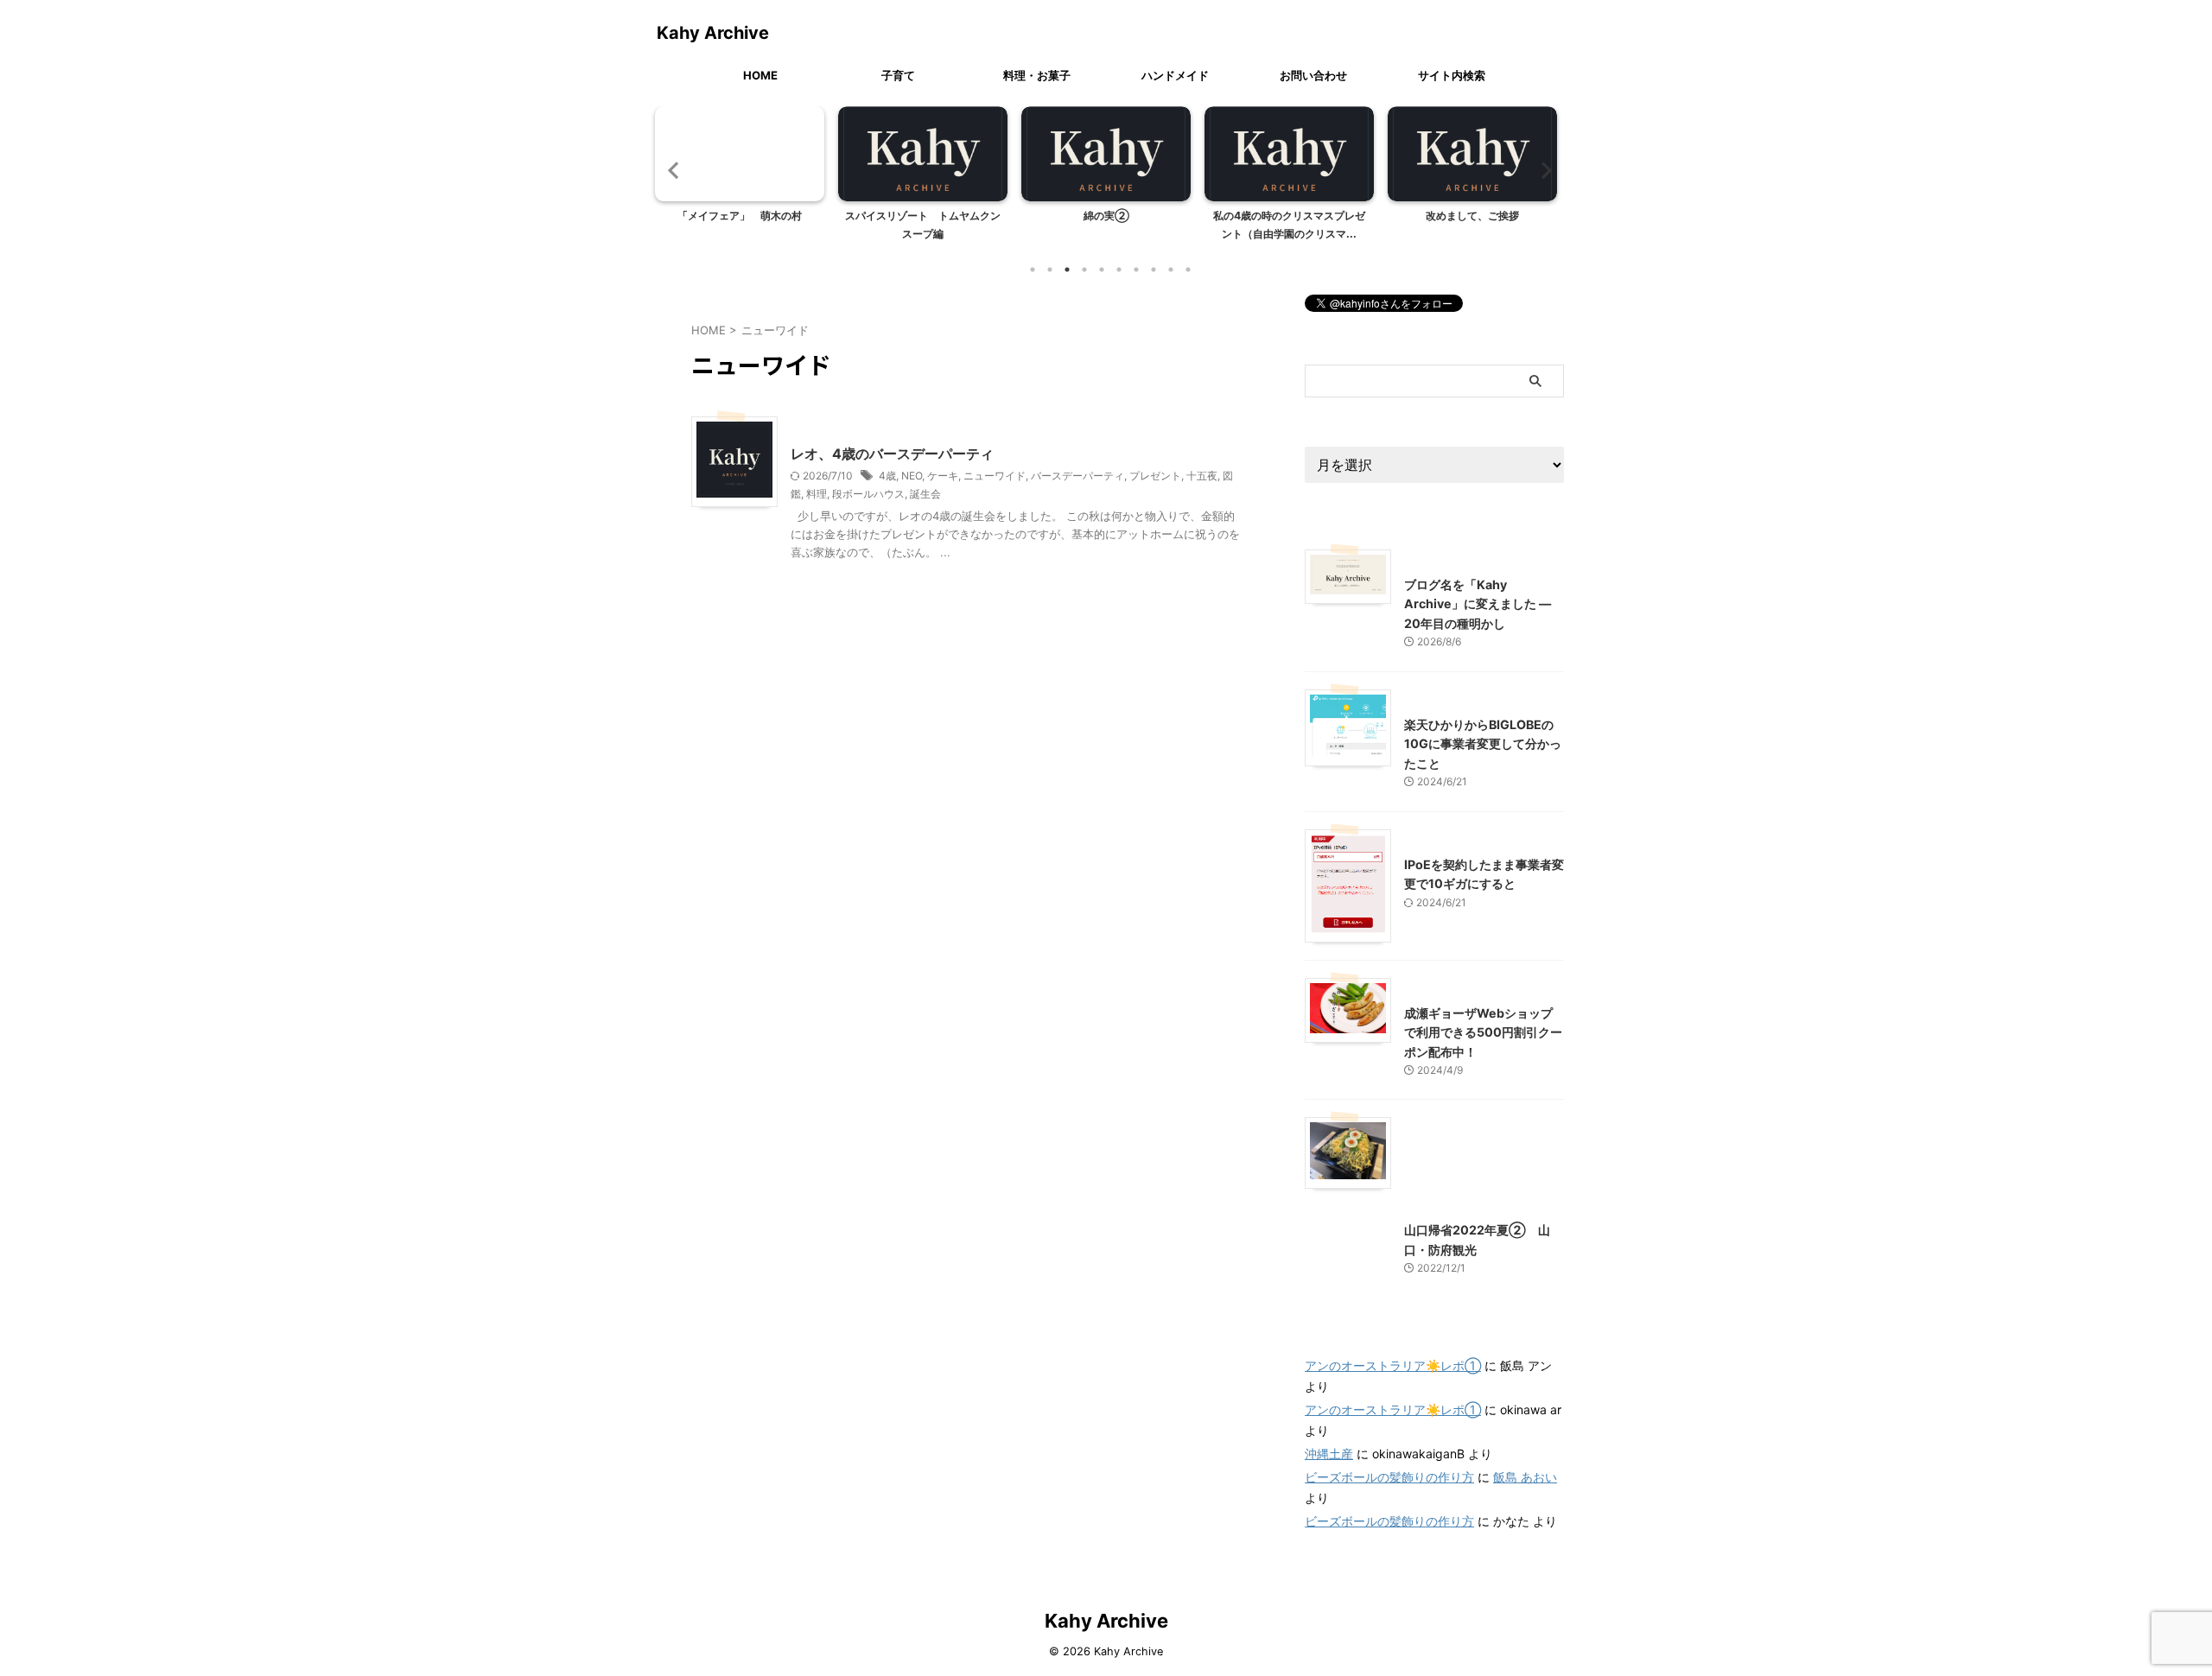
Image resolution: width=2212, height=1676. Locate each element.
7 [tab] (1136, 270)
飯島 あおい (1525, 1477)
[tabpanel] (740, 179)
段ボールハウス (868, 494)
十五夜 (1202, 476)
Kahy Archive (713, 33)
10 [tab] (1188, 270)
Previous (671, 170)
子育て (898, 75)
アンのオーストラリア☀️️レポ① (1393, 1365)
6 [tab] (1119, 270)
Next (1541, 170)
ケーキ (943, 476)
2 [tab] (1050, 270)
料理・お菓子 (1037, 75)
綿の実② (1106, 216)
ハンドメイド (1175, 75)
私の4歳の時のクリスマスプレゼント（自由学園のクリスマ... (1289, 225)
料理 (817, 494)
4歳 (887, 476)
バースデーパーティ (1077, 476)
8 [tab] (1154, 270)
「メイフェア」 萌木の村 (740, 216)
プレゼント (1155, 476)
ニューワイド (995, 476)
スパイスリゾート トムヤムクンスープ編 (923, 225)
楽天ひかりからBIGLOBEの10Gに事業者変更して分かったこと (1483, 744)
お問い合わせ (1313, 75)
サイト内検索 (1452, 75)
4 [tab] (1084, 270)
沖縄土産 (1329, 1454)
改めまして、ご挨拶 (1472, 216)
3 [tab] (1067, 270)
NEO (912, 476)
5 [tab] (1102, 270)
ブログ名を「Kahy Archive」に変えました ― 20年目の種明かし (1478, 604)
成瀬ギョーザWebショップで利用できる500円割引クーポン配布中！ (1483, 1032)
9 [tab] (1171, 270)
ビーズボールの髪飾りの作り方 (1389, 1477)
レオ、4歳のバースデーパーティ (892, 454)
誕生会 (925, 494)
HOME (760, 75)
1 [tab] (1033, 270)
